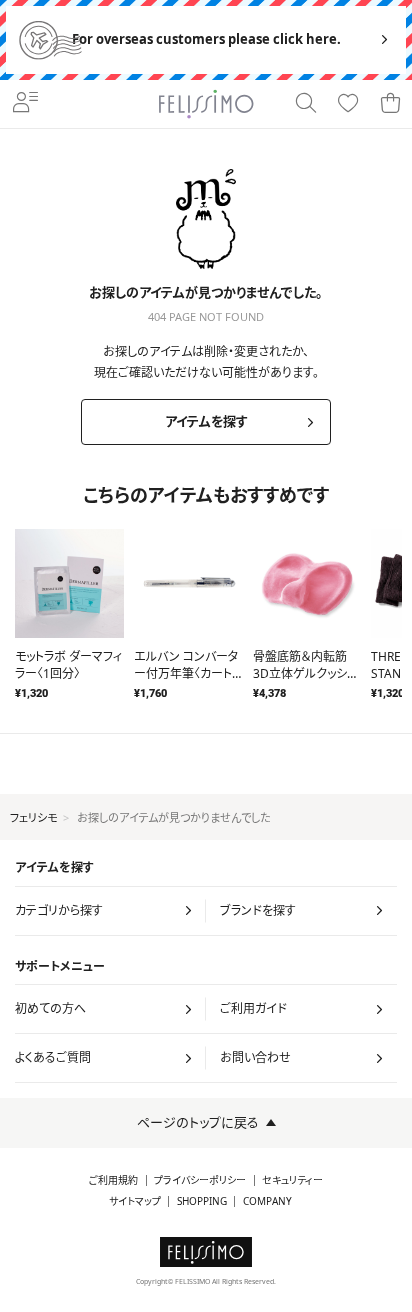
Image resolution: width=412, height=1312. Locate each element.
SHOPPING (202, 1201)
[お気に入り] (348, 104)
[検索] (306, 104)
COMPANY (267, 1201)
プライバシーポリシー (200, 1180)
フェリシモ (33, 817)
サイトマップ (135, 1201)
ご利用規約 (113, 1180)
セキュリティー (292, 1180)
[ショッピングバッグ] (390, 104)
